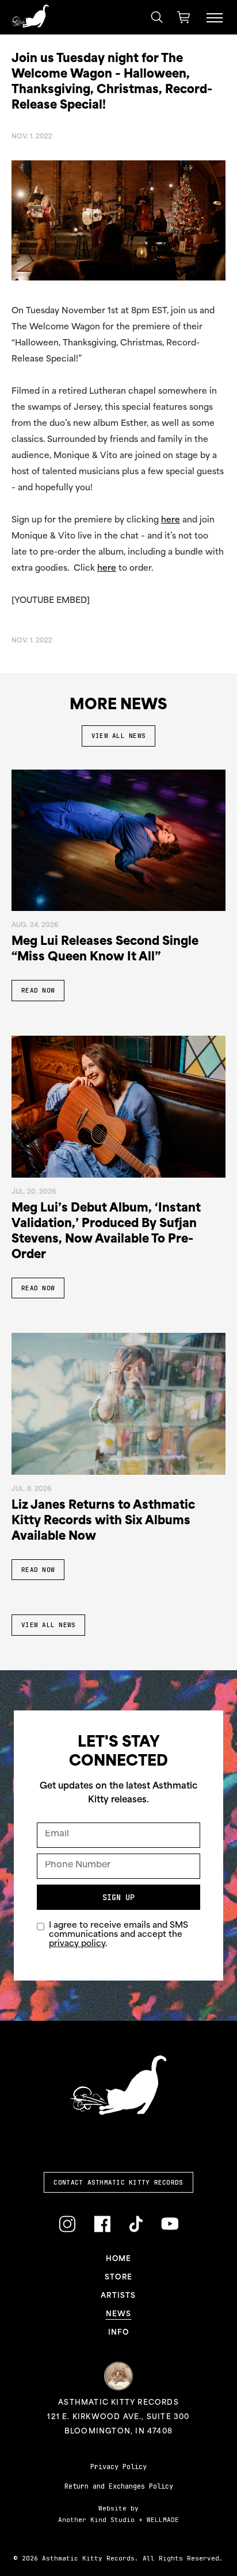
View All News (118, 736)
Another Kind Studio (96, 2520)
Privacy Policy (118, 2467)
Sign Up (118, 1897)
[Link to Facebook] (102, 2225)
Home (119, 2259)
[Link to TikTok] (136, 2225)
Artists (118, 2296)
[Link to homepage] (30, 16)
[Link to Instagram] (67, 2225)
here (171, 520)
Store (118, 2278)
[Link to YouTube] (170, 2223)
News (119, 2314)
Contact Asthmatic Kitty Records (118, 2182)
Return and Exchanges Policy (119, 2486)
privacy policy (77, 1944)
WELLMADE (163, 2520)
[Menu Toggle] (215, 17)
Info (118, 2333)
